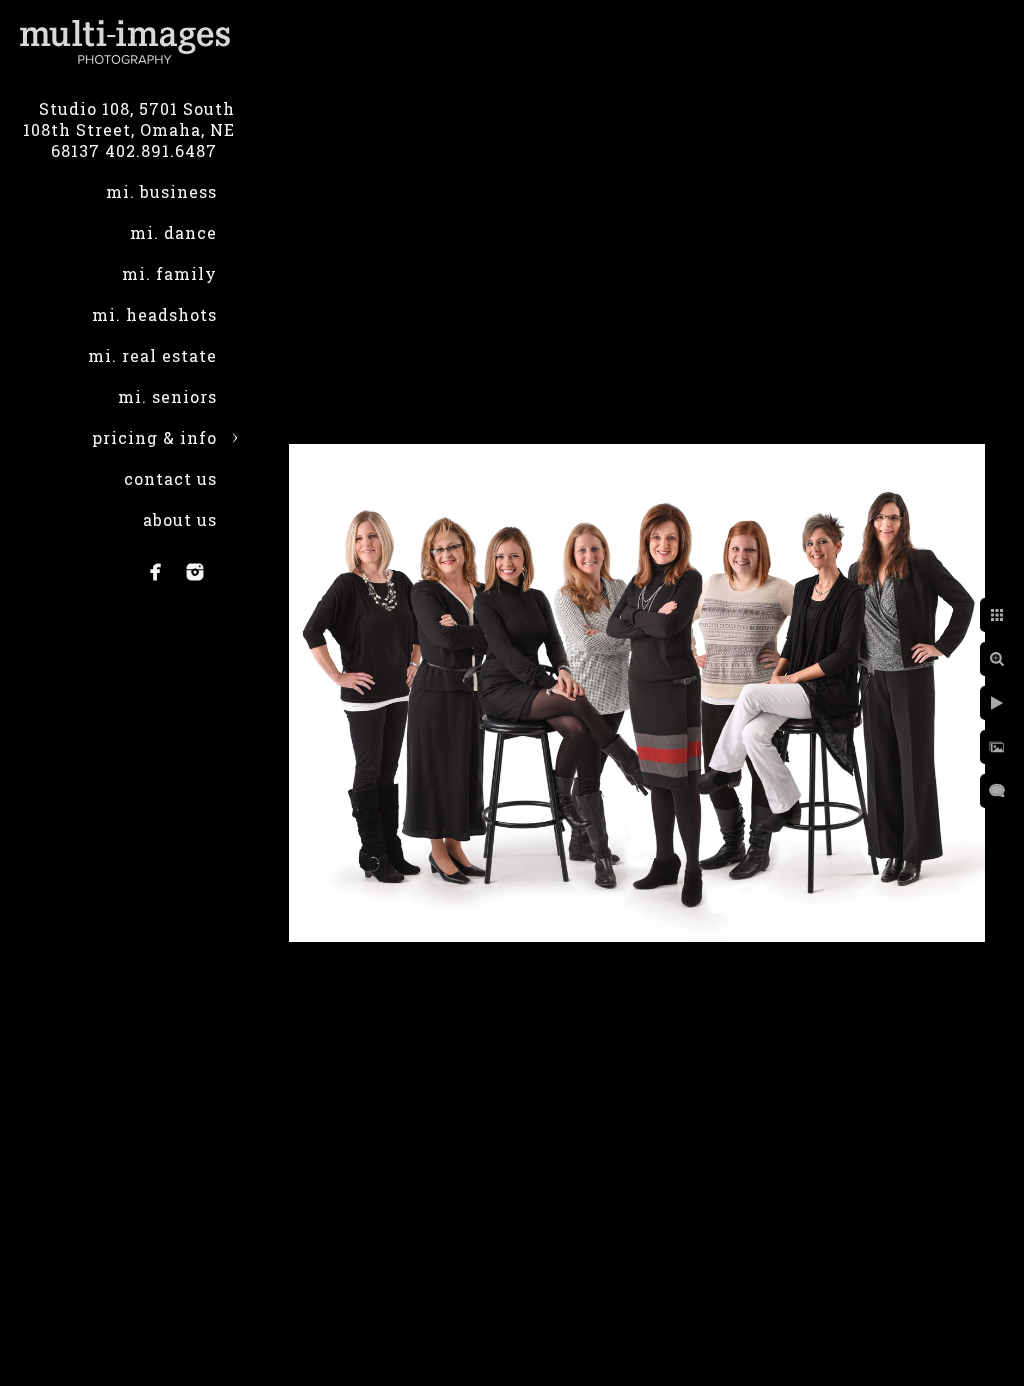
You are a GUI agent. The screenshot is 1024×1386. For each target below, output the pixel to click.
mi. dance (173, 232)
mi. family (169, 273)
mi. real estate (152, 355)
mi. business (161, 191)
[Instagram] (195, 572)
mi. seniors (167, 396)
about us (180, 519)
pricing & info (154, 437)
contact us (170, 478)
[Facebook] (156, 572)
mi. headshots (154, 314)
